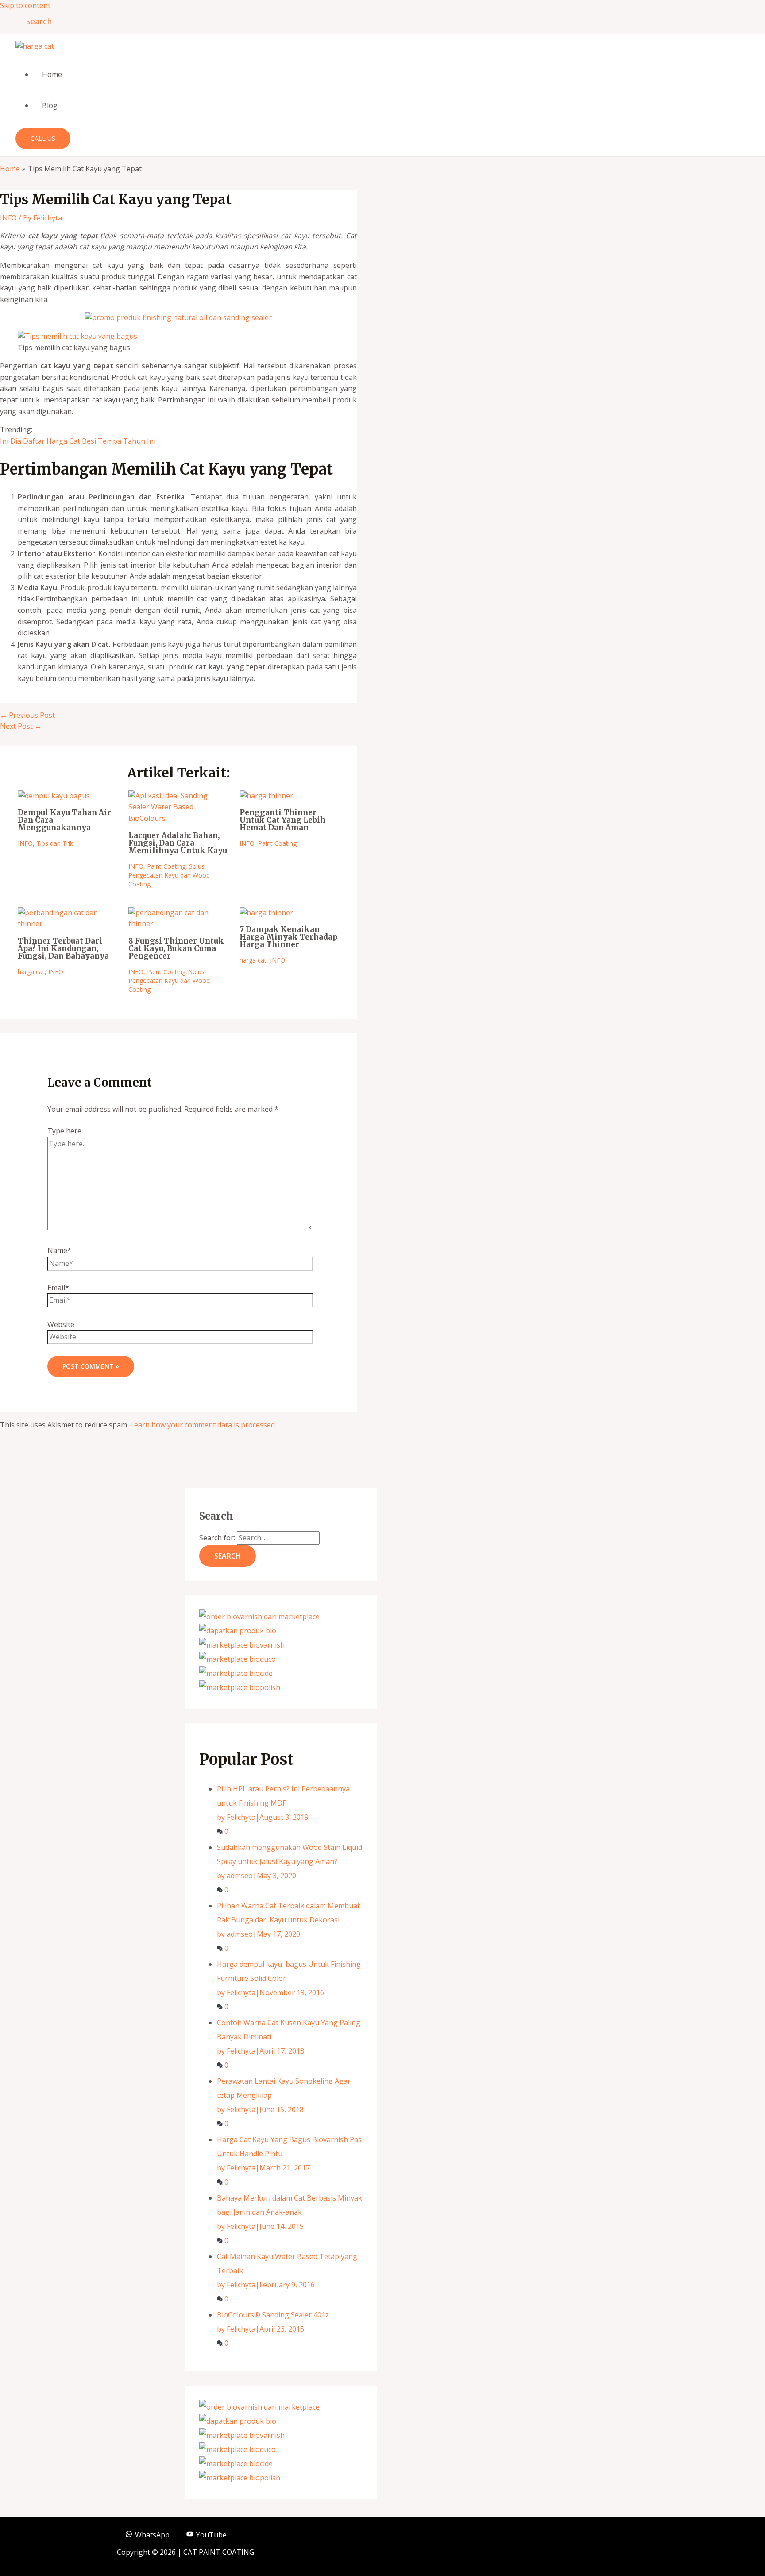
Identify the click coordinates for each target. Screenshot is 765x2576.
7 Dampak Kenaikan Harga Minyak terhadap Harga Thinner (288, 937)
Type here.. (66, 1131)
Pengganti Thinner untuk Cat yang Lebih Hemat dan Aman (282, 820)
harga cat (31, 972)
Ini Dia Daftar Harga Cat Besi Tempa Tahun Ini (78, 441)
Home (52, 74)
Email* (58, 1288)
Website (61, 1324)
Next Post (21, 726)
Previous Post (27, 715)
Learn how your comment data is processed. (203, 1425)
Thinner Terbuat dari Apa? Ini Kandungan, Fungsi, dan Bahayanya (63, 948)
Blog (50, 105)
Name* (59, 1250)
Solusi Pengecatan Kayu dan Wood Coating (169, 875)
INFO (8, 218)
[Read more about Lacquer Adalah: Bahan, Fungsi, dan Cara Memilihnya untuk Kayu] (178, 818)
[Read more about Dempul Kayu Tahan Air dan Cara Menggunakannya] (54, 796)
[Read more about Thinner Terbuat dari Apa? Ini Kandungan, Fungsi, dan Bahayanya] (68, 924)
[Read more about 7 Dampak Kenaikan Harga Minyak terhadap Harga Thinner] (266, 913)
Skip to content (25, 5)
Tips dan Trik (55, 843)
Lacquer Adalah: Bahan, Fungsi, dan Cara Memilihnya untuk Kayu (178, 843)
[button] (36, 21)
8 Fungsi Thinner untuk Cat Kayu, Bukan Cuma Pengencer (176, 948)
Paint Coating (166, 866)
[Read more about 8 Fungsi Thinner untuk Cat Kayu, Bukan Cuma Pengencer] (178, 924)
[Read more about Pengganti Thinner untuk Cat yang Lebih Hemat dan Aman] (266, 796)
